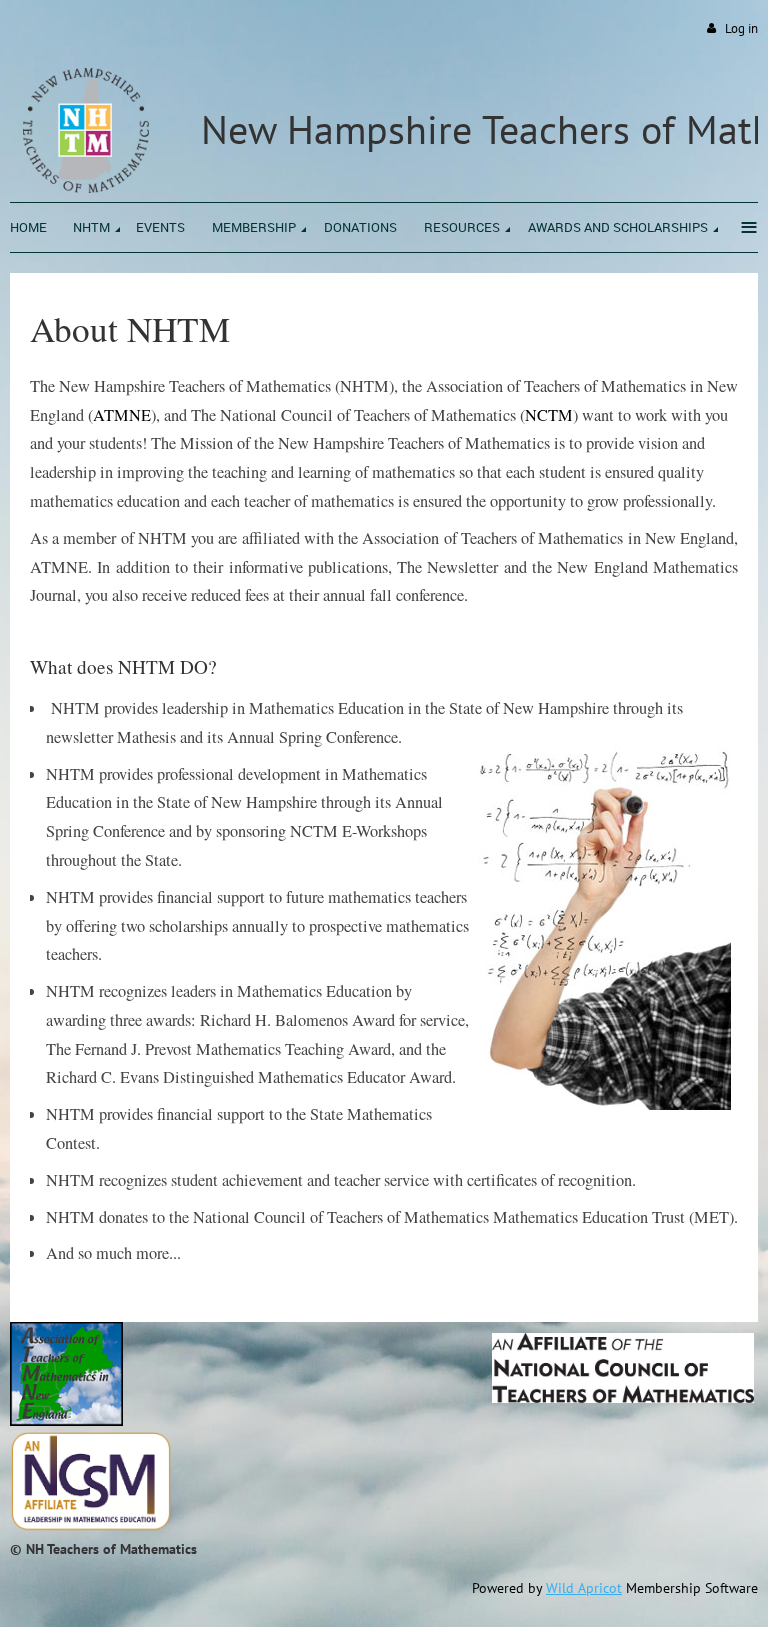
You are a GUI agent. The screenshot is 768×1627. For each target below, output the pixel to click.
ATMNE (122, 415)
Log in (741, 28)
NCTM (549, 415)
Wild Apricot (584, 1588)
